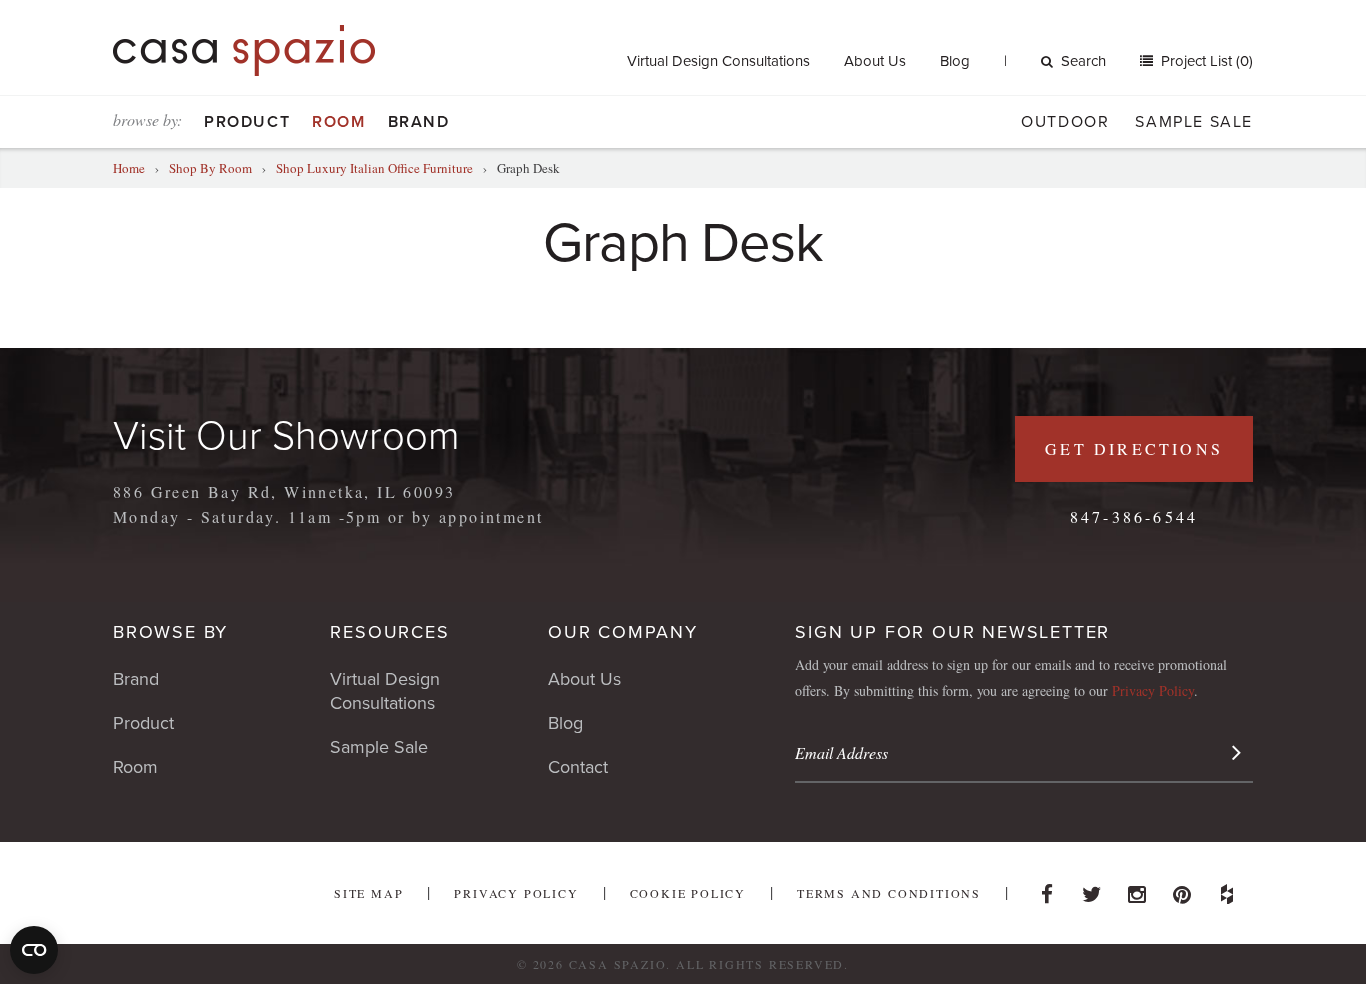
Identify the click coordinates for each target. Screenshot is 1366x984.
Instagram (1137, 889)
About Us (875, 61)
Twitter (1092, 889)
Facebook (1047, 889)
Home (129, 168)
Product (247, 122)
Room (338, 122)
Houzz (1227, 889)
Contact (578, 767)
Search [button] (1083, 61)
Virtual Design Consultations (718, 61)
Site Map (368, 893)
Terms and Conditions (889, 893)
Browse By (170, 632)
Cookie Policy (688, 893)
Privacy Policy (1153, 690)
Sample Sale (1194, 122)
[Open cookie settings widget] (34, 950)
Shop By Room (210, 168)
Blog (955, 61)
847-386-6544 (1134, 516)
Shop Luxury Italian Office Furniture (374, 168)
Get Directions (1134, 448)
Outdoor (1065, 122)
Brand (419, 122)
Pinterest (1182, 889)
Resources (389, 632)
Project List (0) (1205, 61)
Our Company (623, 632)
